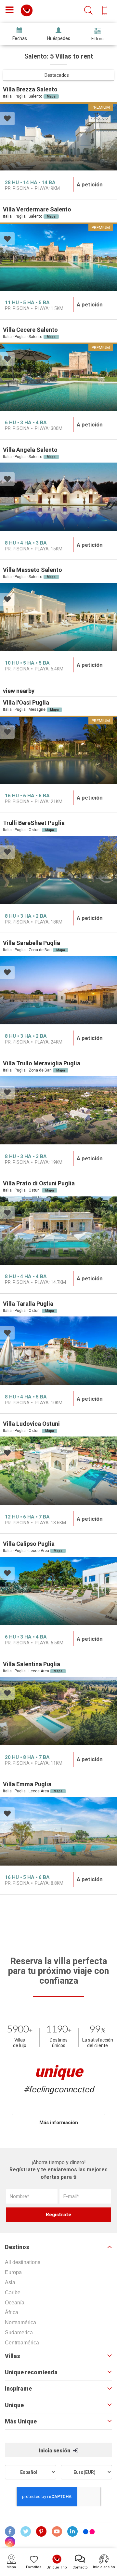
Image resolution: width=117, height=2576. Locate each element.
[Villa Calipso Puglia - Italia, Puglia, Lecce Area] (58, 1591)
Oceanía (15, 2303)
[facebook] (10, 2531)
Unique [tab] (14, 2405)
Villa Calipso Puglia (29, 1544)
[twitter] (26, 2531)
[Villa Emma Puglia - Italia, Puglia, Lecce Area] (58, 1831)
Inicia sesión (55, 2451)
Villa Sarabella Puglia (32, 943)
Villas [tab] (13, 2356)
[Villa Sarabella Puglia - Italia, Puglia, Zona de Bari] (58, 990)
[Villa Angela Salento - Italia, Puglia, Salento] (58, 497)
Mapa (51, 96)
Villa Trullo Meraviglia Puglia (42, 1063)
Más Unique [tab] (21, 2421)
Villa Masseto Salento (32, 570)
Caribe (13, 2293)
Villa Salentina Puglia (32, 1664)
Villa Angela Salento (30, 450)
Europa (13, 2272)
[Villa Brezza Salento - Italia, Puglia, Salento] (58, 136)
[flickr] (89, 2533)
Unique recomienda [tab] (31, 2372)
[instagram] (10, 2542)
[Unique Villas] (27, 10)
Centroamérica (22, 2343)
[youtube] (57, 2531)
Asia (10, 2282)
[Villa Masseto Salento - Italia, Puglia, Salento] (58, 617)
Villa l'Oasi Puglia (26, 702)
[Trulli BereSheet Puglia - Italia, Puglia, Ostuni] (58, 870)
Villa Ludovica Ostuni (31, 1424)
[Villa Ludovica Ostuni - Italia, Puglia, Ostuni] (58, 1471)
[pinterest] (42, 2531)
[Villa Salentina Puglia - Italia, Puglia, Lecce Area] (58, 1711)
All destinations (23, 2262)
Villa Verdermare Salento (37, 209)
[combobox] (58, 75)
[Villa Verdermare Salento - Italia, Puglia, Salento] (58, 257)
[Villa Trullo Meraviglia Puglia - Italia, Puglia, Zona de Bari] (58, 1110)
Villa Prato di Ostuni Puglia (39, 1183)
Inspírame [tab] (18, 2389)
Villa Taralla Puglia (28, 1304)
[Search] (88, 11)
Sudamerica (19, 2333)
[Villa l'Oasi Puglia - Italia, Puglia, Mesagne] (58, 750)
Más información (59, 2123)
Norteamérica (20, 2322)
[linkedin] (73, 2531)
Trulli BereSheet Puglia (34, 823)
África (12, 2312)
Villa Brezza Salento (30, 89)
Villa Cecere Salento (30, 330)
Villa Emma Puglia (27, 1784)
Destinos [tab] (17, 2247)
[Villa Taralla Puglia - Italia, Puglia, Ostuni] (58, 1351)
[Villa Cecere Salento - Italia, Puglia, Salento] (58, 377)
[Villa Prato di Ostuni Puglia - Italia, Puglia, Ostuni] (58, 1231)
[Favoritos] (7, 119)
